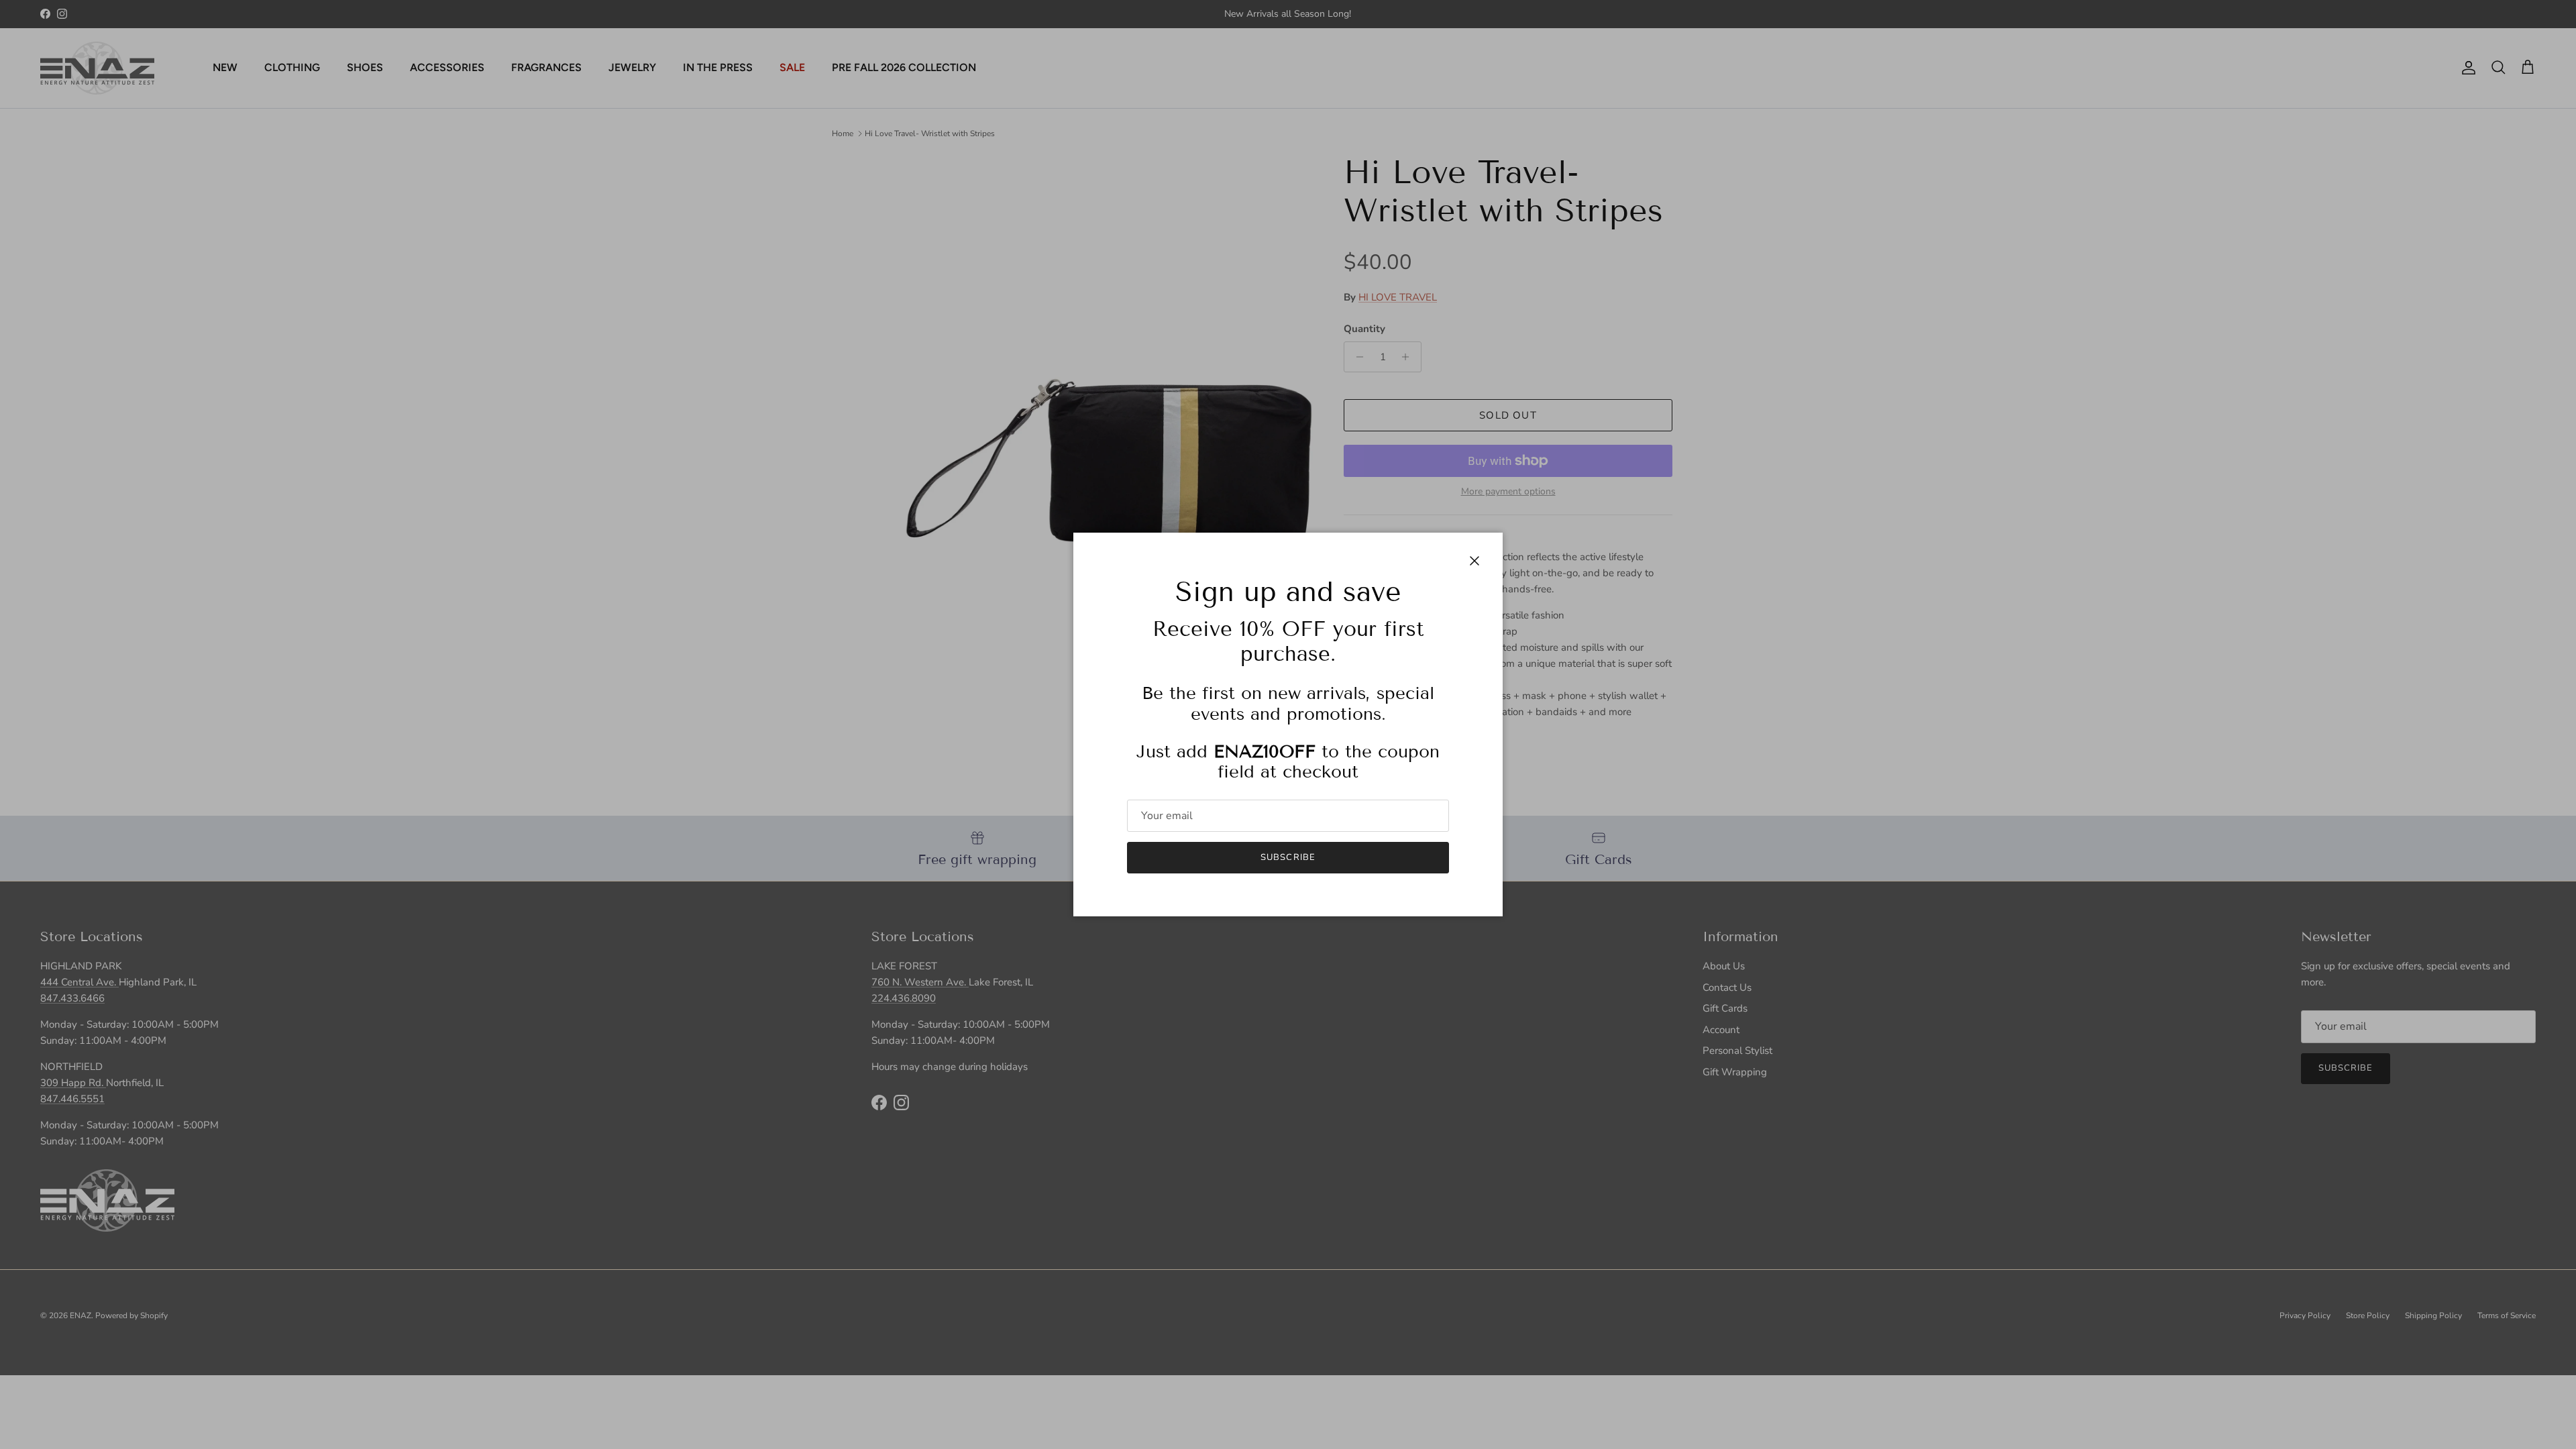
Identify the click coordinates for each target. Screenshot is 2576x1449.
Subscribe (1288, 857)
